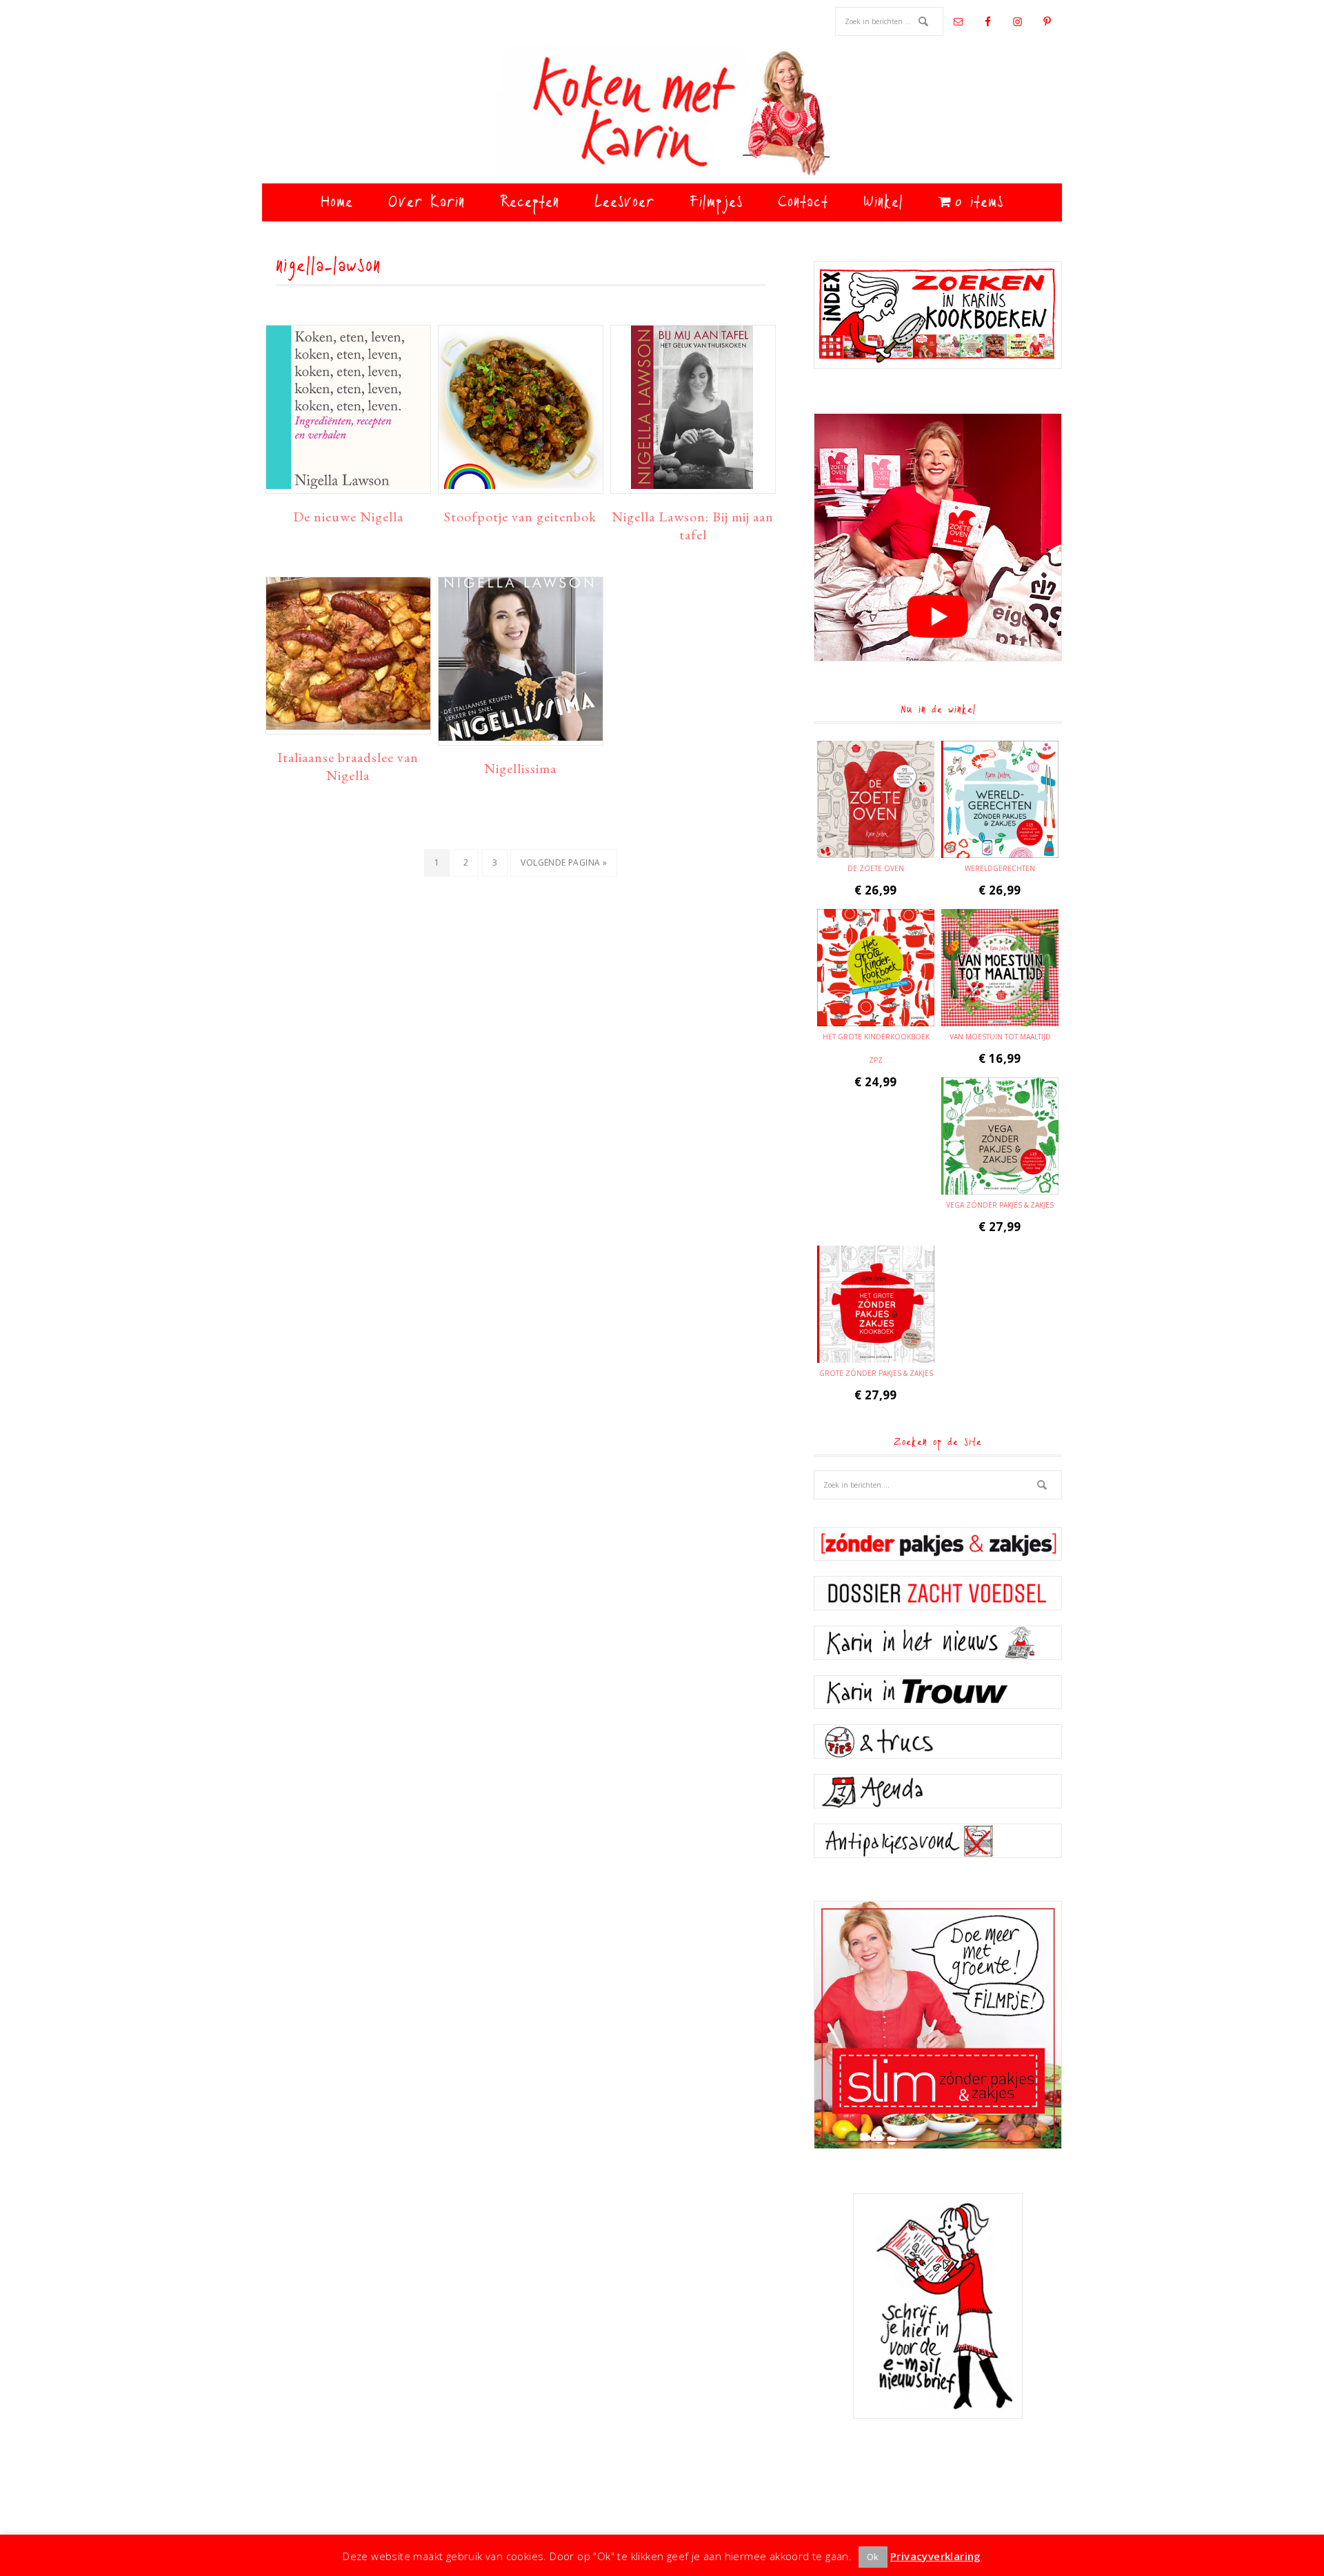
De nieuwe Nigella (348, 517)
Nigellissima (520, 768)
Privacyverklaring (936, 2556)
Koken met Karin (662, 114)
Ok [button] (873, 2557)
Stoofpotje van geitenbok (520, 517)
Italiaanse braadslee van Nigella (348, 766)
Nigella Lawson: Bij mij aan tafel (693, 526)
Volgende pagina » (563, 866)
